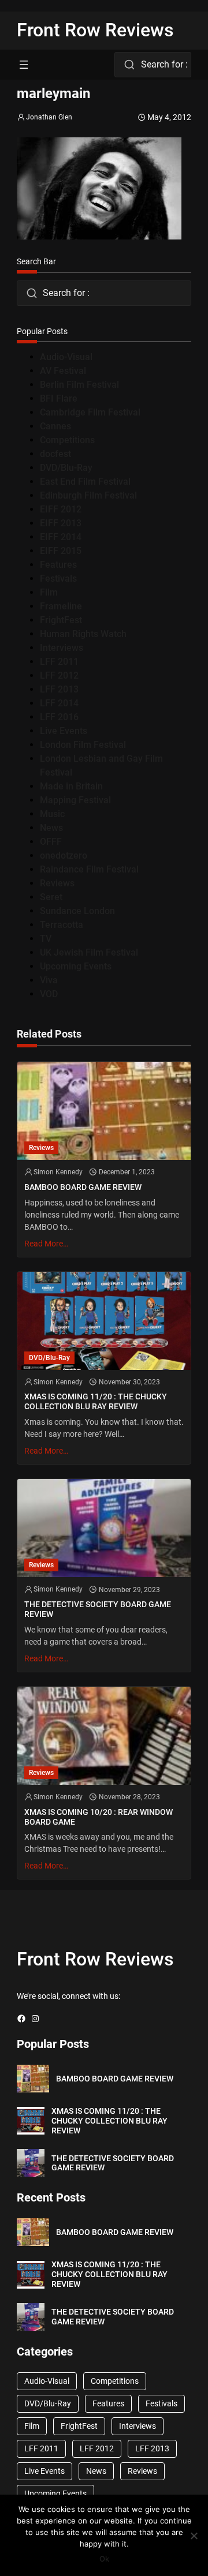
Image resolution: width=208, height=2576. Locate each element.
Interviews (62, 648)
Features (58, 565)
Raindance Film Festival (89, 869)
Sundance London (77, 911)
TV (46, 939)
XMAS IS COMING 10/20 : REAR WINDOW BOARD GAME (99, 1817)
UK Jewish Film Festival (89, 952)
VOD (49, 994)
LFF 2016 (59, 717)
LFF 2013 (59, 689)
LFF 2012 (59, 675)
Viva (49, 980)
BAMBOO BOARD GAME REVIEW (83, 1187)
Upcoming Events (76, 966)
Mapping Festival (75, 800)
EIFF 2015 (61, 551)
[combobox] (153, 65)
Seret (51, 897)
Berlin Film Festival (79, 385)
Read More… (46, 1244)
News (51, 828)
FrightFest (61, 620)
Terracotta (62, 925)
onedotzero (64, 855)
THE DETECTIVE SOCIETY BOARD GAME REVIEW (98, 1609)
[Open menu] (24, 65)
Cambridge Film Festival (90, 412)
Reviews (57, 883)
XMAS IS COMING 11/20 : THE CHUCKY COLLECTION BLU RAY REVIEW (96, 1401)
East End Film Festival (85, 482)
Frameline (61, 606)
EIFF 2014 (61, 537)
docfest (55, 454)
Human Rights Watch (83, 634)
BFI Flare (59, 398)
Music (52, 814)
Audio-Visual (66, 357)
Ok (104, 2559)
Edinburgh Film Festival (88, 495)
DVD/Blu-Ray (66, 468)
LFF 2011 (59, 662)
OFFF (51, 842)
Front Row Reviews (95, 30)
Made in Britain (71, 786)
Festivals (58, 579)
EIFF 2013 (61, 523)
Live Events (64, 731)
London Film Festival (83, 745)
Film (49, 592)
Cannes (55, 426)
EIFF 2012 (61, 509)
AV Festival (63, 371)
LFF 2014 (59, 703)
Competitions (67, 440)
